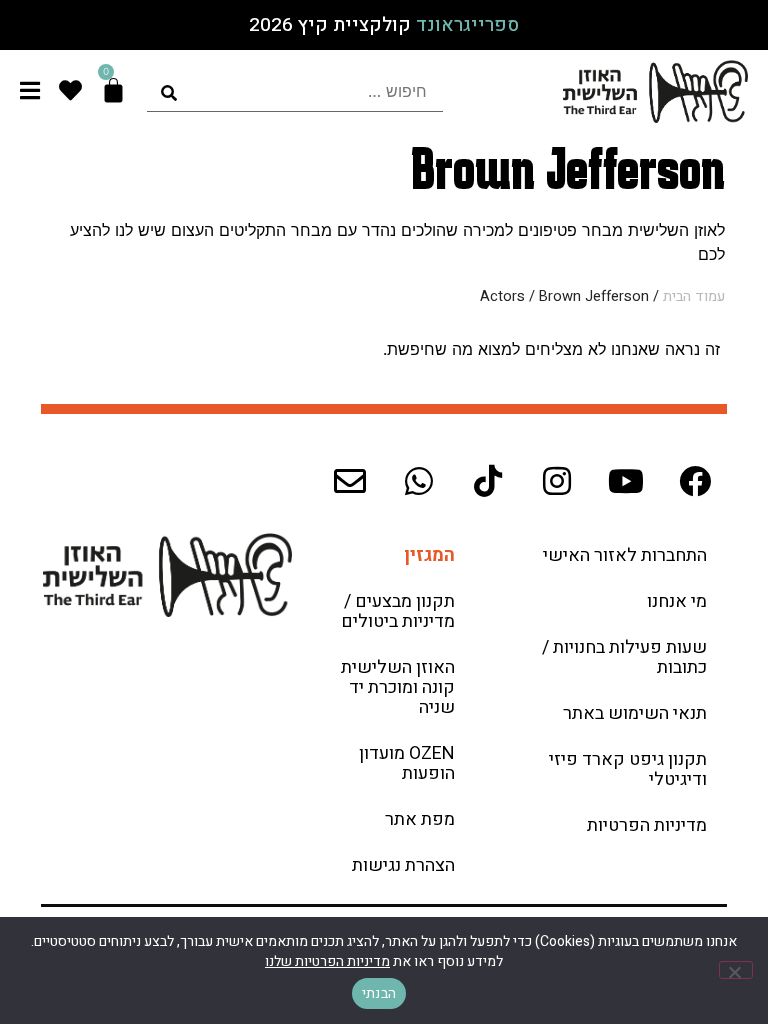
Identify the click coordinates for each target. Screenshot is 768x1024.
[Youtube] (626, 481)
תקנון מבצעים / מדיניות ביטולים (398, 611)
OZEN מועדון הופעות (407, 763)
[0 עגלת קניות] (113, 90)
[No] (736, 970)
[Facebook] (695, 481)
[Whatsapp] (419, 481)
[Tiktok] (488, 481)
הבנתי (379, 993)
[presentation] (294, 91)
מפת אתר (420, 819)
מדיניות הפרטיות (647, 825)
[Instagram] (557, 481)
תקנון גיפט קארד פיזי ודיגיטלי (628, 769)
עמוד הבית (694, 296)
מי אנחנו (677, 601)
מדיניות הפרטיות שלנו (327, 961)
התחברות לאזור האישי (625, 555)
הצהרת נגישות (403, 865)
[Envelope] (350, 481)
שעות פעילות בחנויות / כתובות (624, 657)
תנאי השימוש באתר (635, 713)
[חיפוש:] (294, 91)
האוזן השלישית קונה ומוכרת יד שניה (398, 687)
